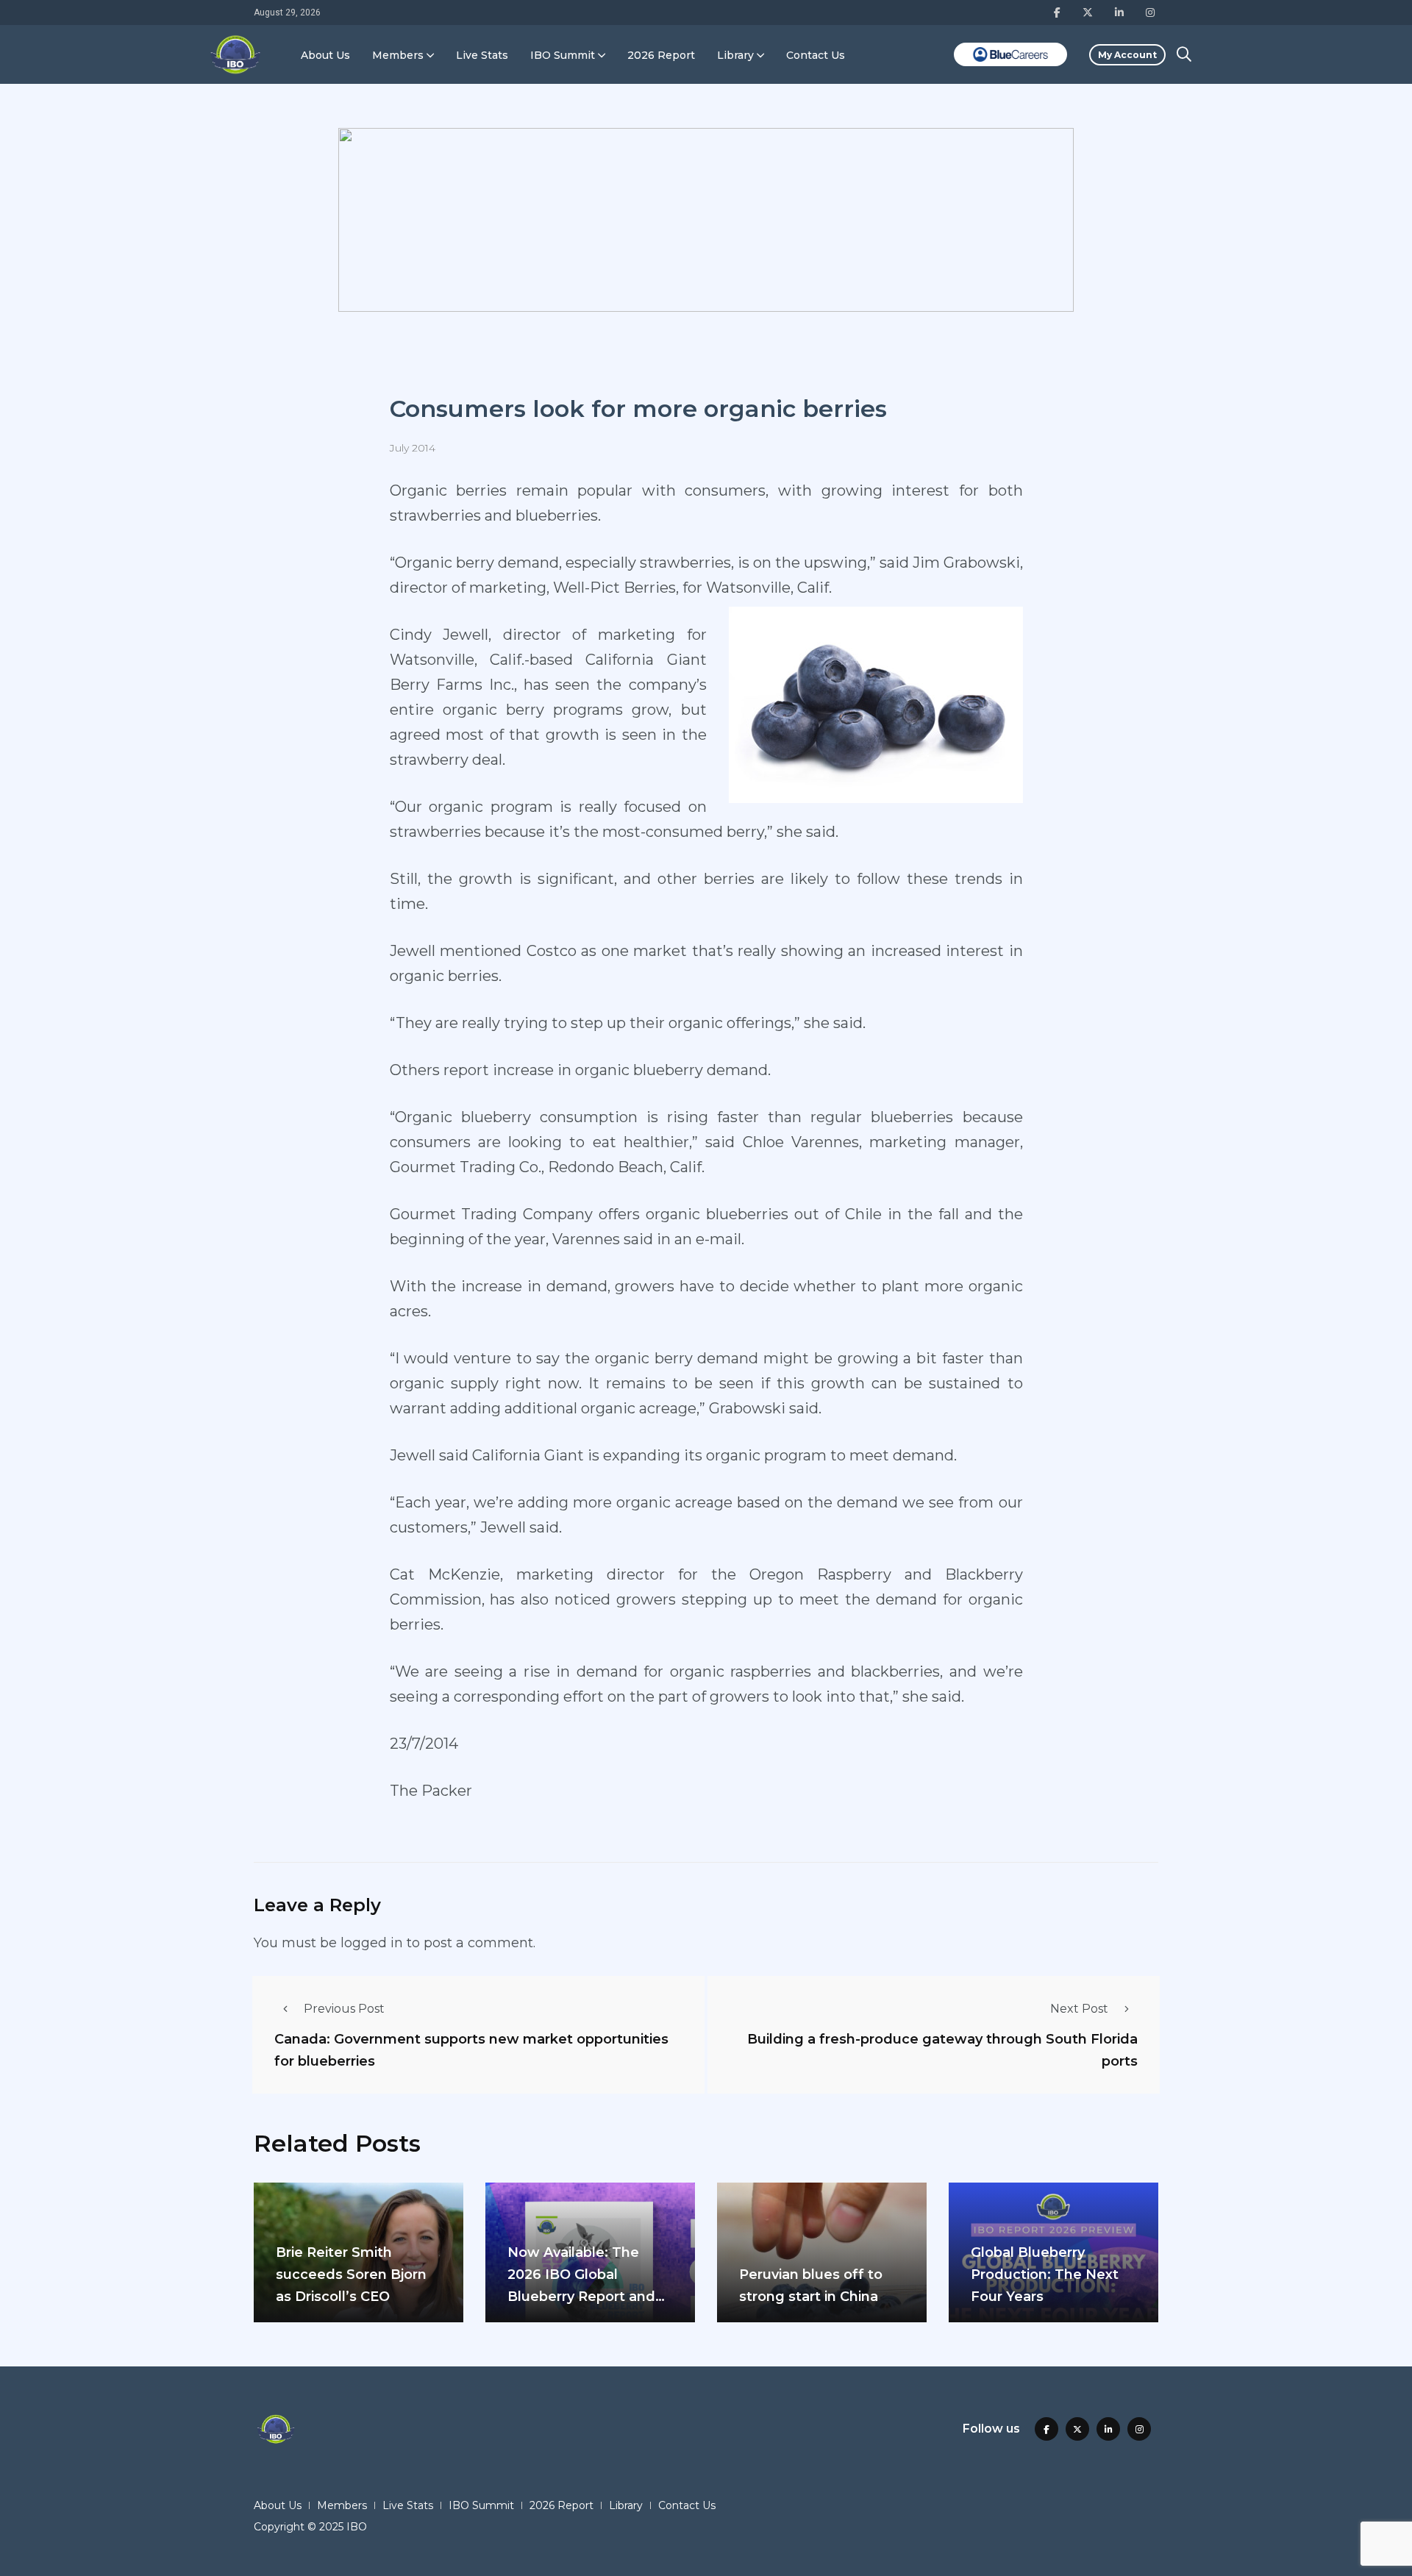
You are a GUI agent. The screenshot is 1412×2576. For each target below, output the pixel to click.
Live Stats (482, 55)
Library (735, 55)
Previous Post (344, 2009)
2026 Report (661, 55)
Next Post (1079, 2009)
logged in (372, 1943)
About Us (325, 55)
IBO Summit (563, 55)
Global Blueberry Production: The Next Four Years (1045, 2274)
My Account (1127, 55)
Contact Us (816, 55)
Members (398, 55)
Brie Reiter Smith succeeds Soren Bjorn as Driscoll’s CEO (351, 2274)
